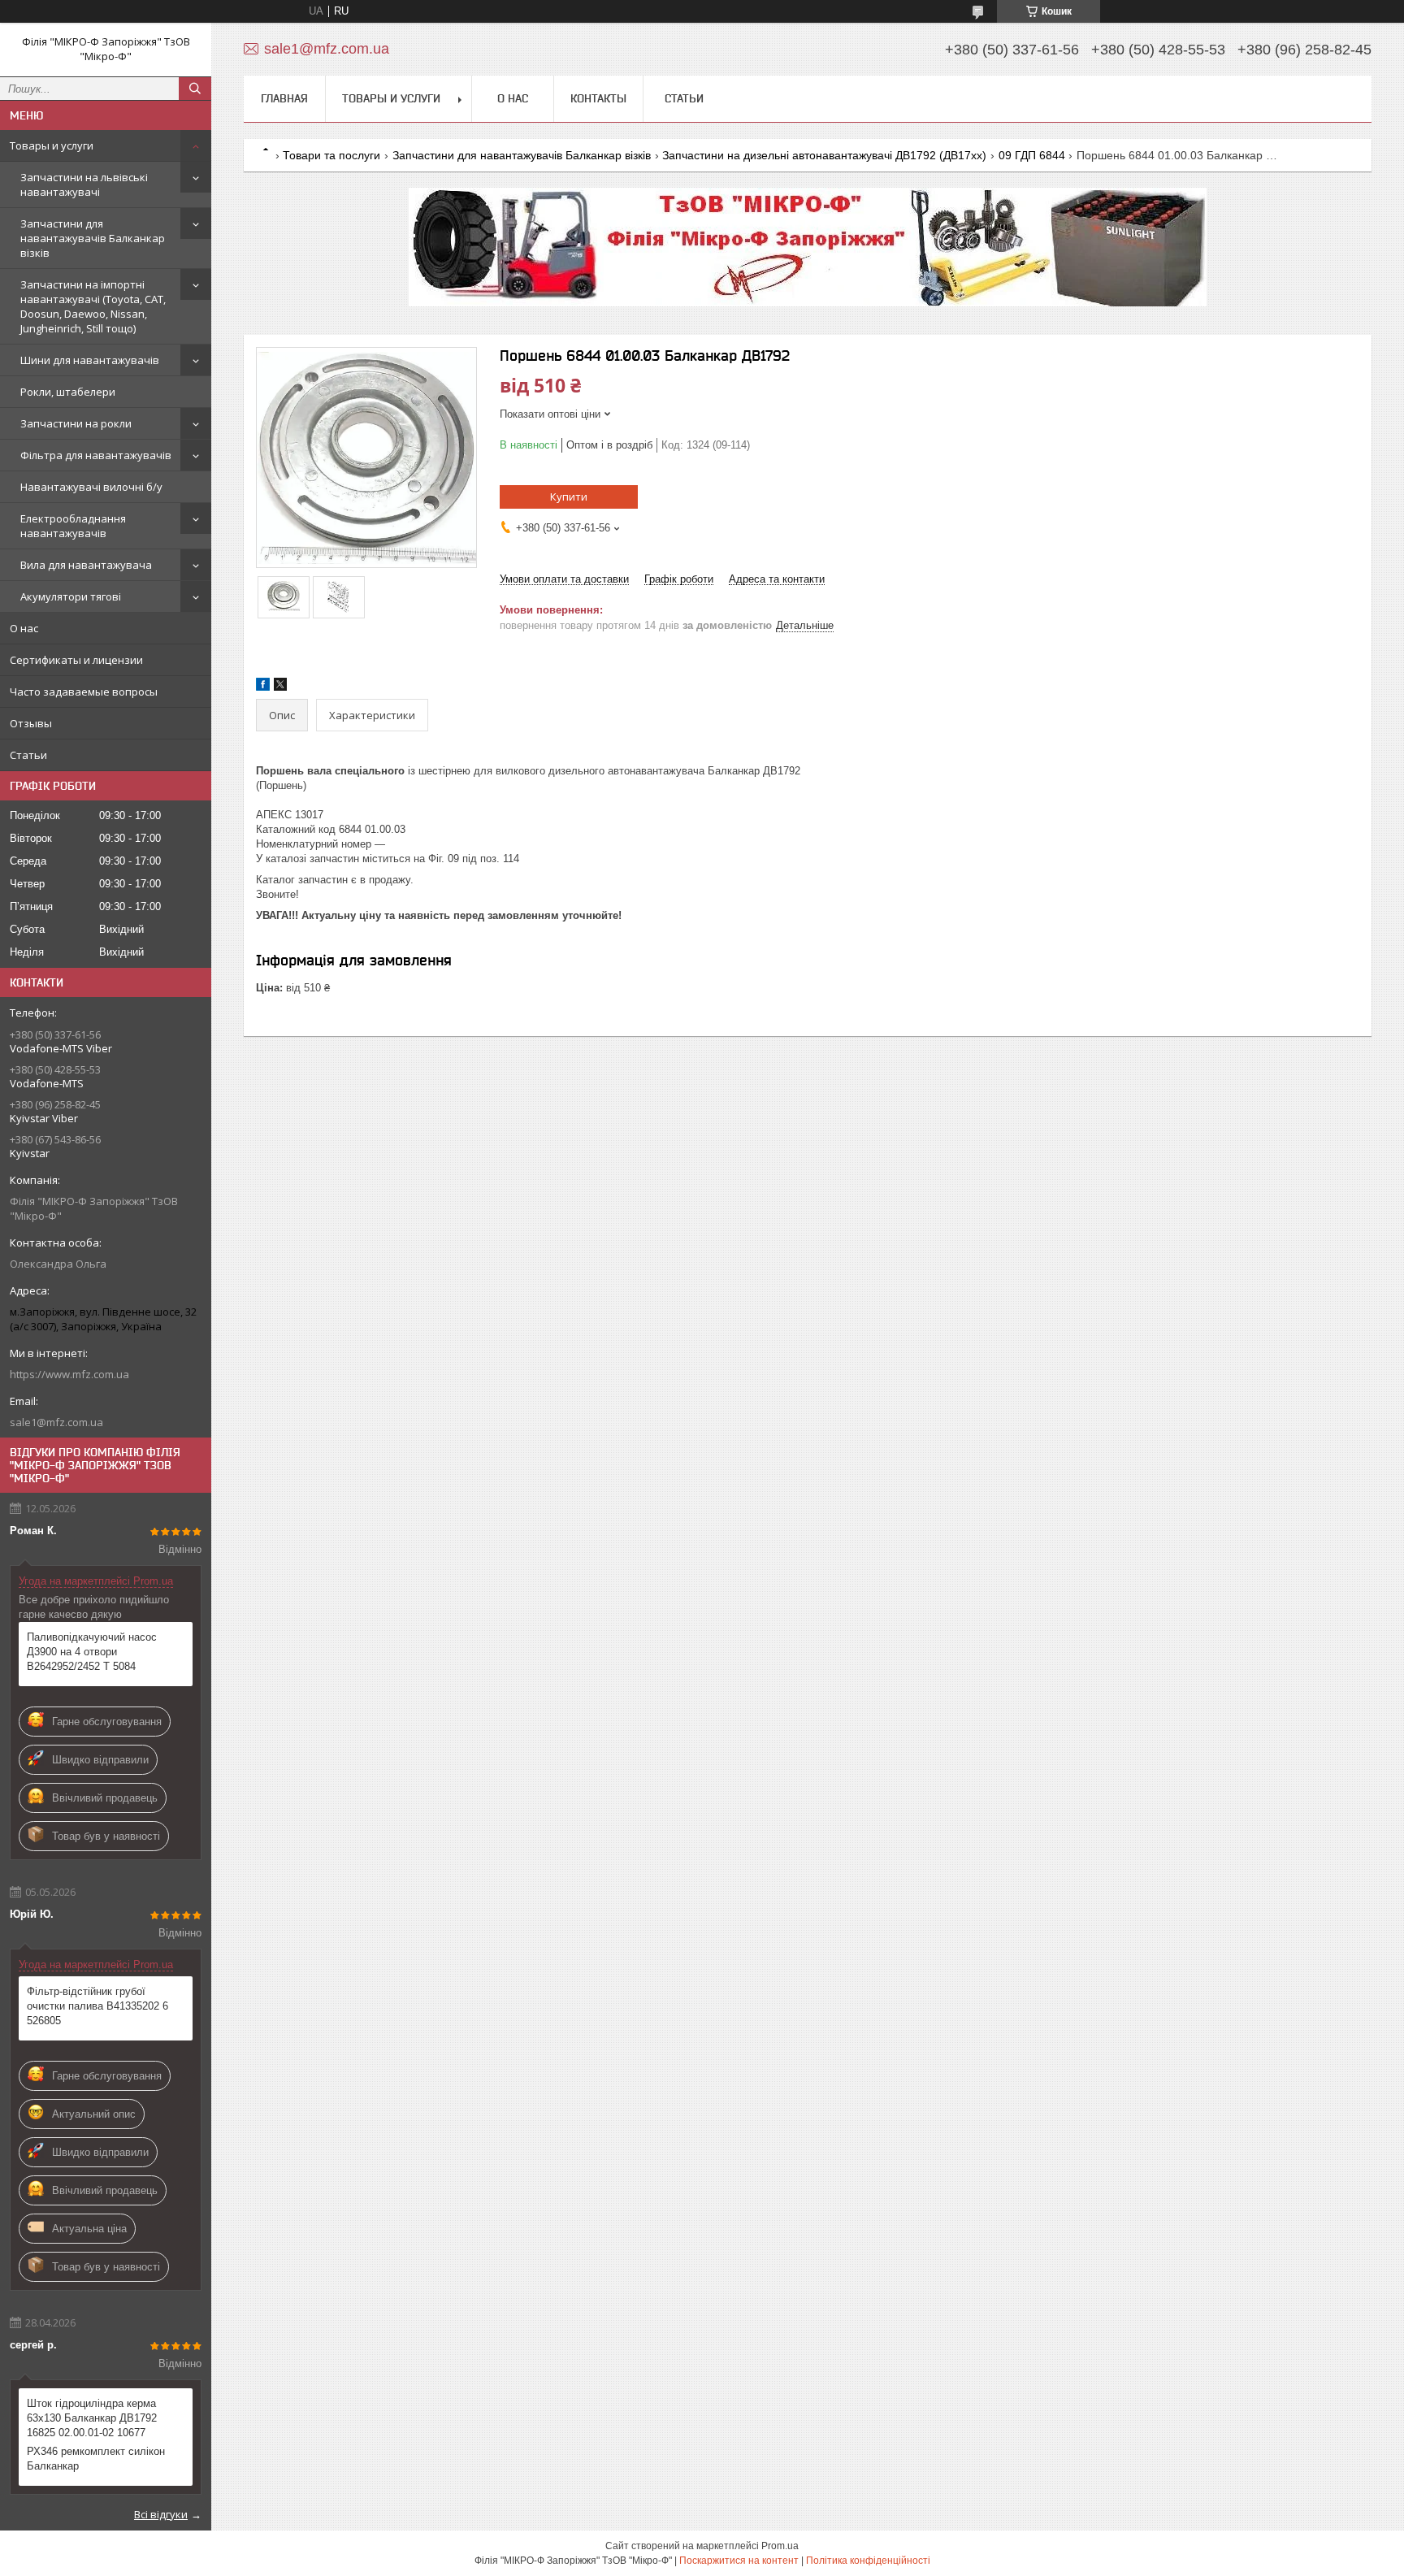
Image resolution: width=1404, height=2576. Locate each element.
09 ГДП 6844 (1032, 155)
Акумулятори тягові (71, 596)
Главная (284, 98)
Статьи (28, 755)
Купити (569, 497)
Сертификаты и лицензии (76, 660)
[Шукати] (195, 89)
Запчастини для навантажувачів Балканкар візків (93, 238)
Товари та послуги (331, 155)
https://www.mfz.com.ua (69, 1374)
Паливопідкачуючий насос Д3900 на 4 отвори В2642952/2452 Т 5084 (92, 1652)
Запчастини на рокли (76, 423)
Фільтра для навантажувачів (96, 455)
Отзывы (31, 723)
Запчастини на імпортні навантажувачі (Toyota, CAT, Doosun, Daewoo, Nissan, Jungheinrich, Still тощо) (93, 306)
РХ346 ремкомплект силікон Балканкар (96, 2459)
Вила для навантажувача (86, 565)
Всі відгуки (161, 2514)
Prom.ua (780, 2546)
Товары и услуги (52, 145)
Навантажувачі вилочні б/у (91, 487)
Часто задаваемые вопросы (84, 692)
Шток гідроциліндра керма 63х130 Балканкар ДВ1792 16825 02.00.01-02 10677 (92, 2418)
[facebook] (263, 687)
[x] (280, 687)
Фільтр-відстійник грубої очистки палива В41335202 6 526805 (97, 2006)
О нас (24, 628)
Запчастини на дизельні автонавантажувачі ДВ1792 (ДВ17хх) (824, 155)
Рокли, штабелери (68, 392)
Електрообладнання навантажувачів (73, 526)
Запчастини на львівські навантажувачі (84, 184)
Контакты (598, 98)
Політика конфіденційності (868, 2561)
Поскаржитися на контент (739, 2561)
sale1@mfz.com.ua (56, 1422)
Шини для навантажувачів (90, 360)
